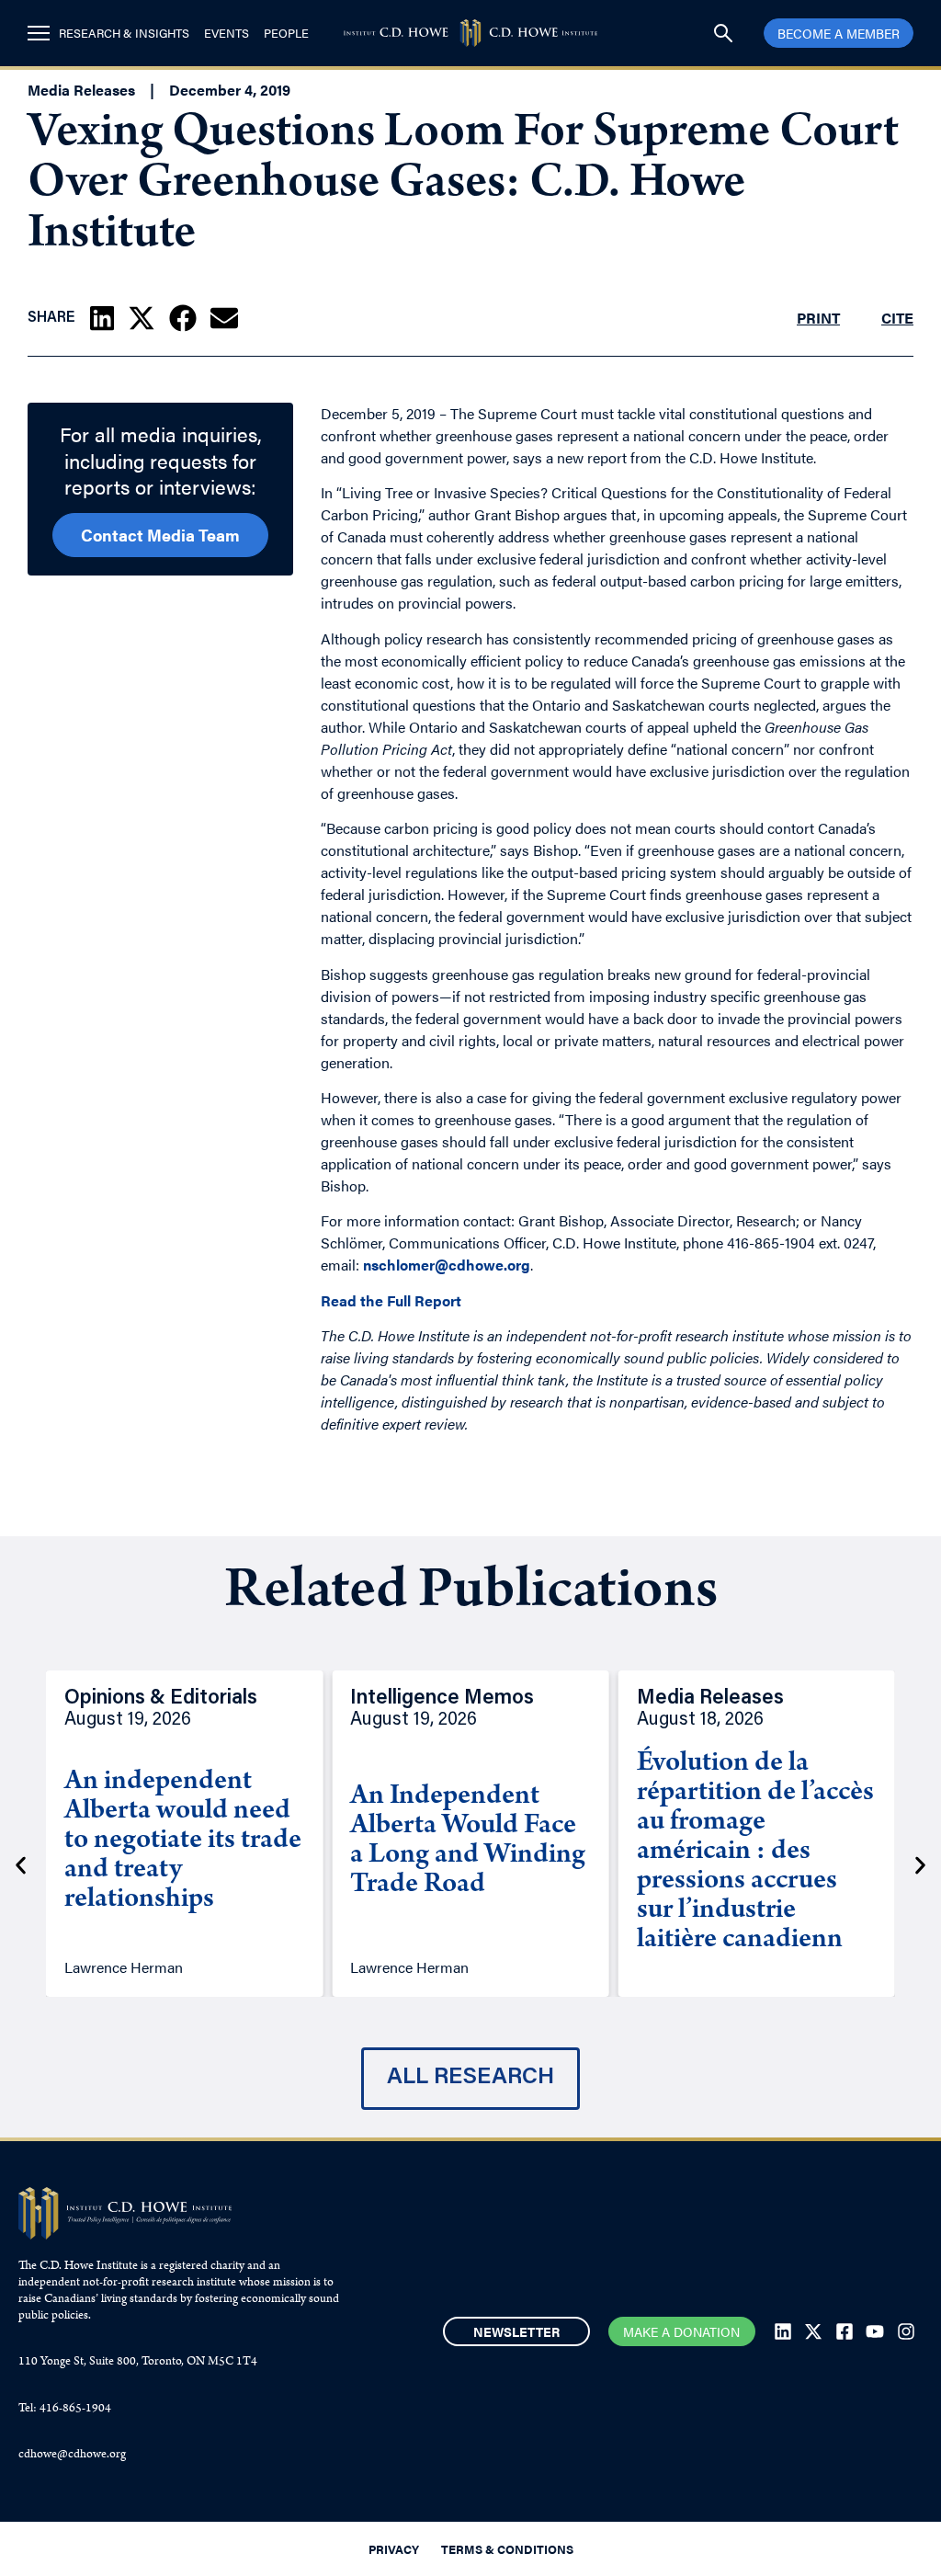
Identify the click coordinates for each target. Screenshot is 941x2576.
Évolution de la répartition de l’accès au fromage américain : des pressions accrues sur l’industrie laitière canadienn (755, 1852)
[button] (102, 318)
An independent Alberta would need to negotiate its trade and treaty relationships (183, 1841)
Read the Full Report (391, 1300)
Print (818, 318)
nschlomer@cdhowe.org (447, 1265)
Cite (897, 318)
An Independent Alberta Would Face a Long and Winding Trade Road (468, 1841)
